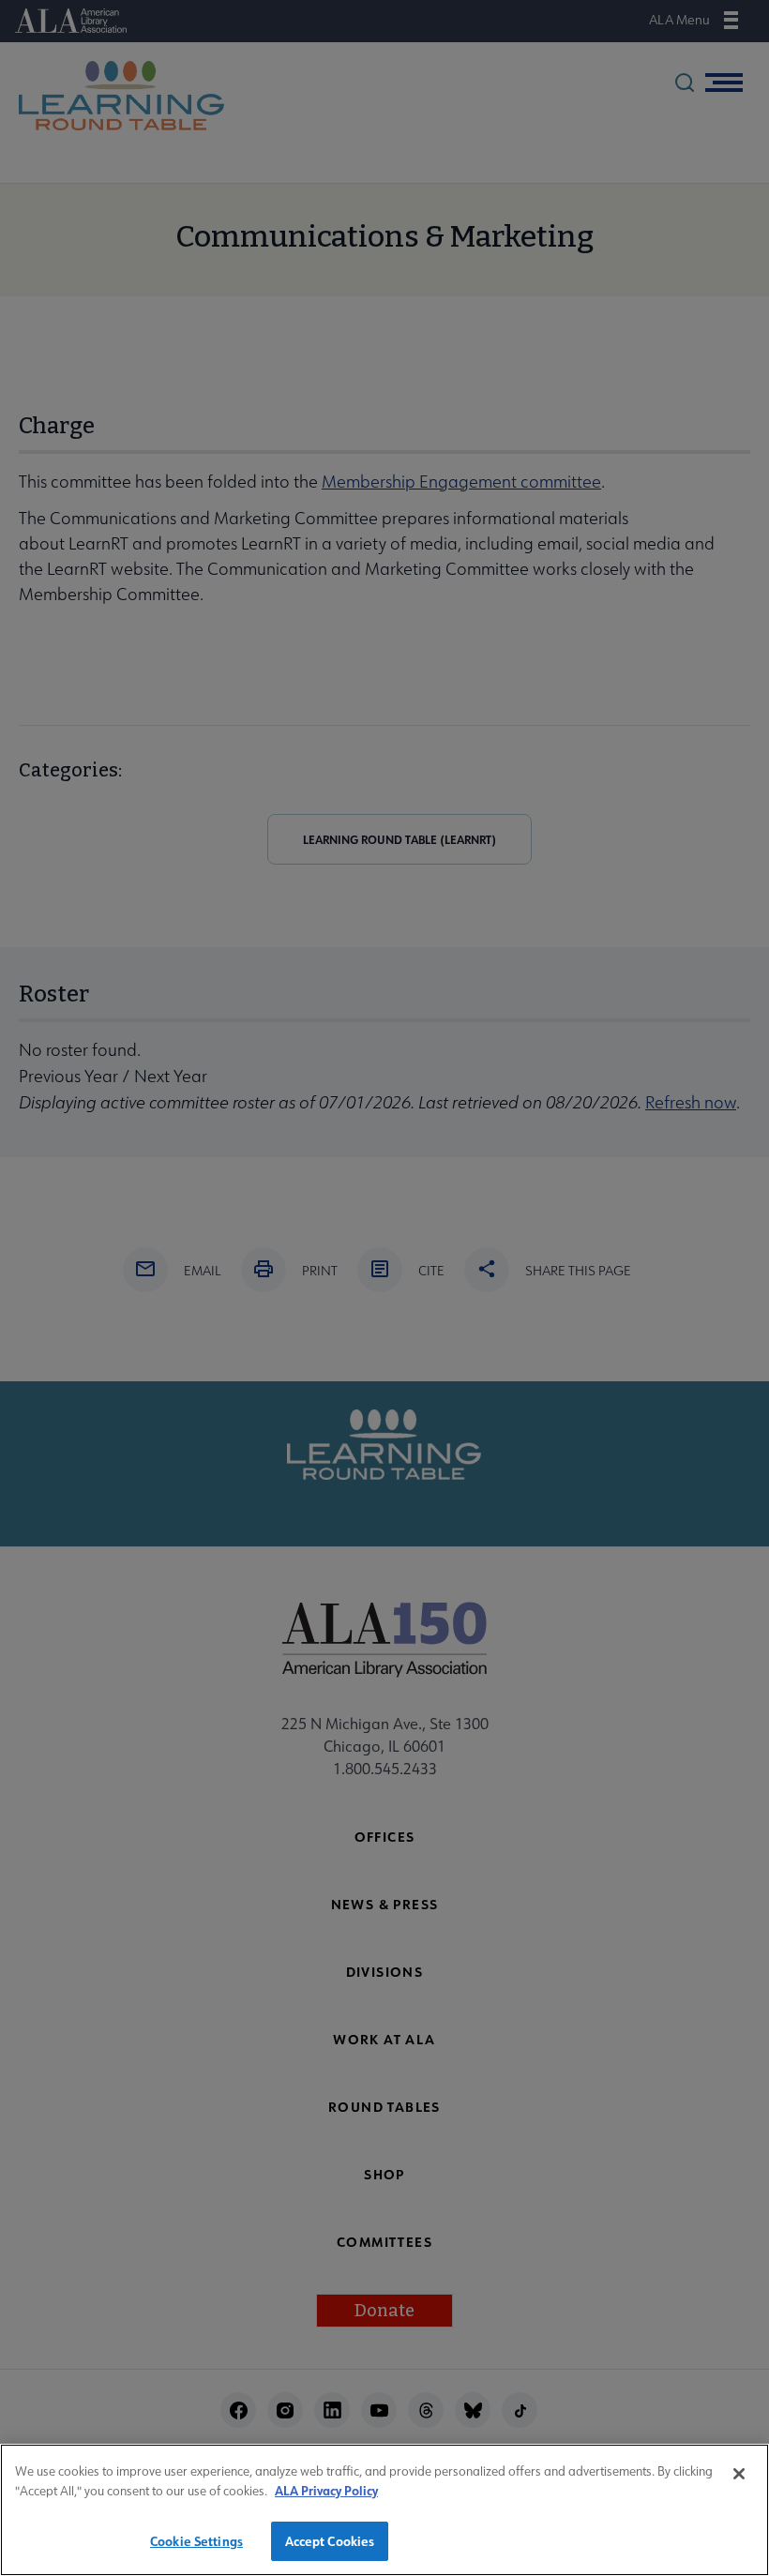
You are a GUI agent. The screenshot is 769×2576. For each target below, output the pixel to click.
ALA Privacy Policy (326, 2490)
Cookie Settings (196, 2541)
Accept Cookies (330, 2541)
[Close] (739, 2474)
